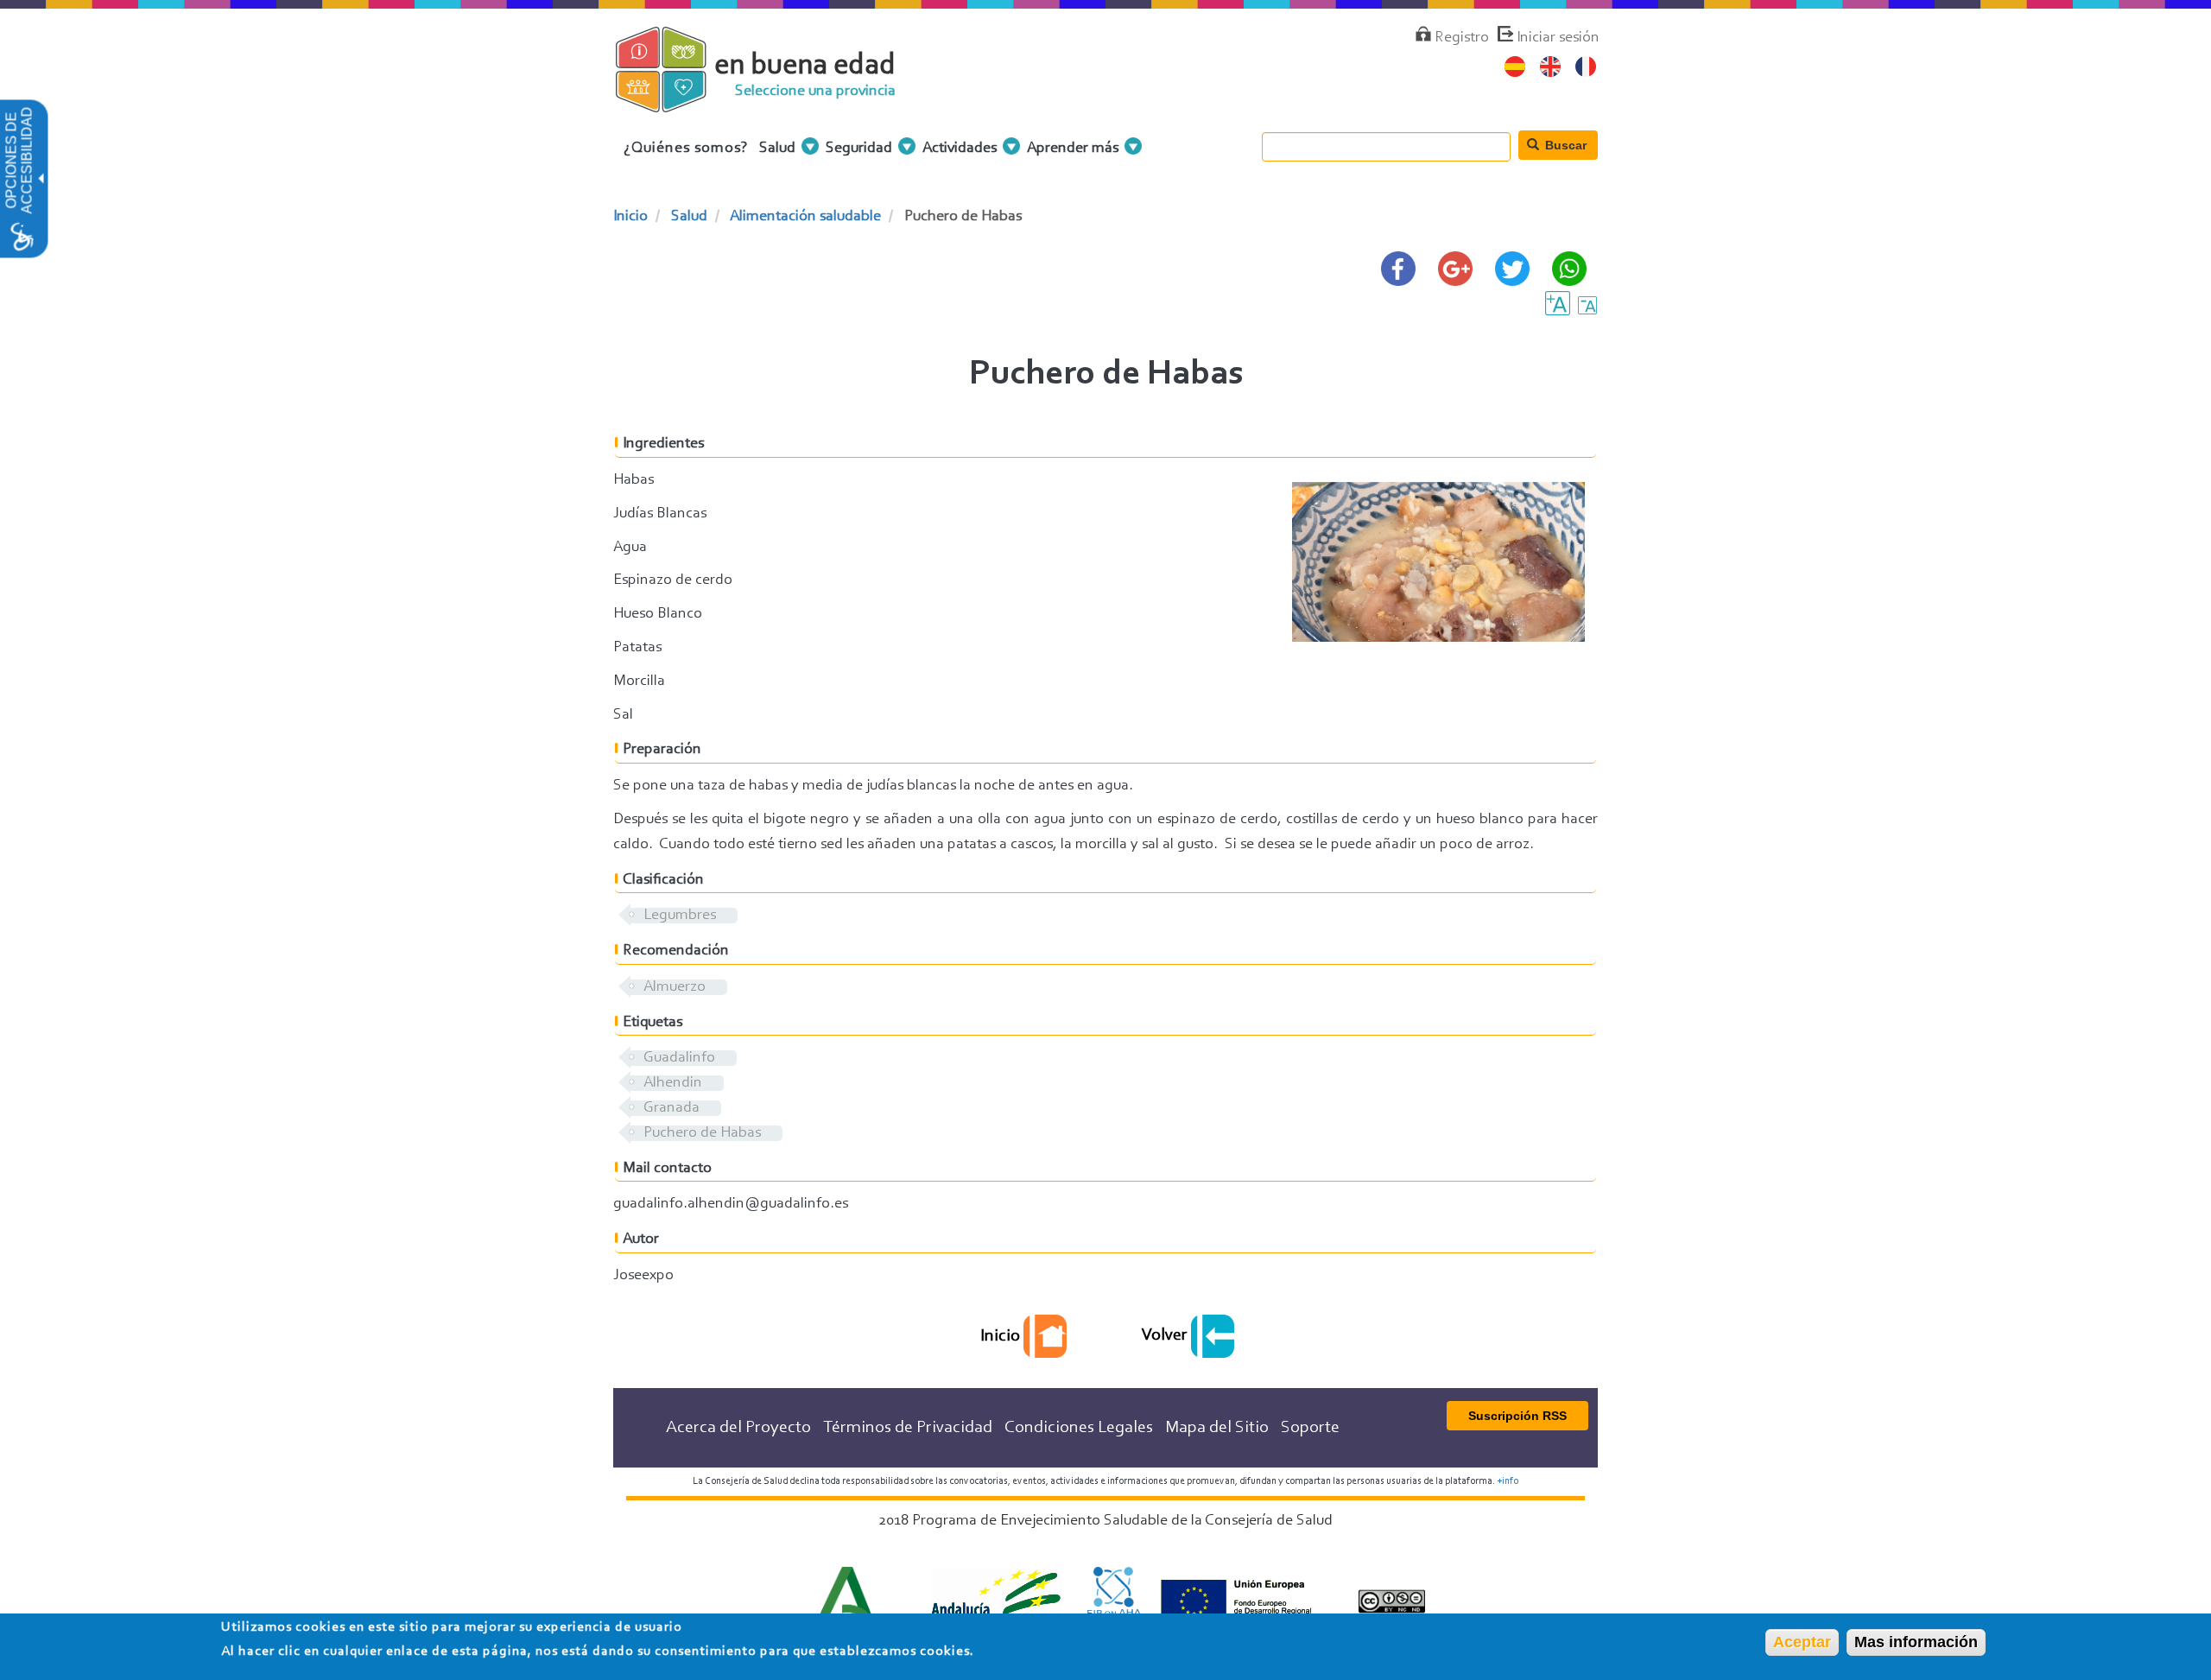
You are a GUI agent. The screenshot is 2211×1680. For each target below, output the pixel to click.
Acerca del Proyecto (738, 1428)
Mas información (1916, 1642)
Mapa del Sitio (1217, 1428)
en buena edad (805, 66)
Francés (1586, 67)
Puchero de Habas (702, 1133)
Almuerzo (675, 987)
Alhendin (673, 1083)
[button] (40, 179)
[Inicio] (676, 103)
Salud (689, 217)
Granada (672, 1108)
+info (1508, 1481)
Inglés (1551, 67)
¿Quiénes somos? (686, 149)
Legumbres (680, 916)
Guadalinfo (679, 1058)
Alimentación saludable (805, 217)
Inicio (630, 217)
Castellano (1515, 67)
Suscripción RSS (1517, 1416)
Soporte (1310, 1428)
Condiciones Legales (1079, 1428)
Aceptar (1802, 1642)
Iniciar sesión (1558, 38)
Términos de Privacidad (908, 1428)
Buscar (1564, 145)
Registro (1462, 38)
